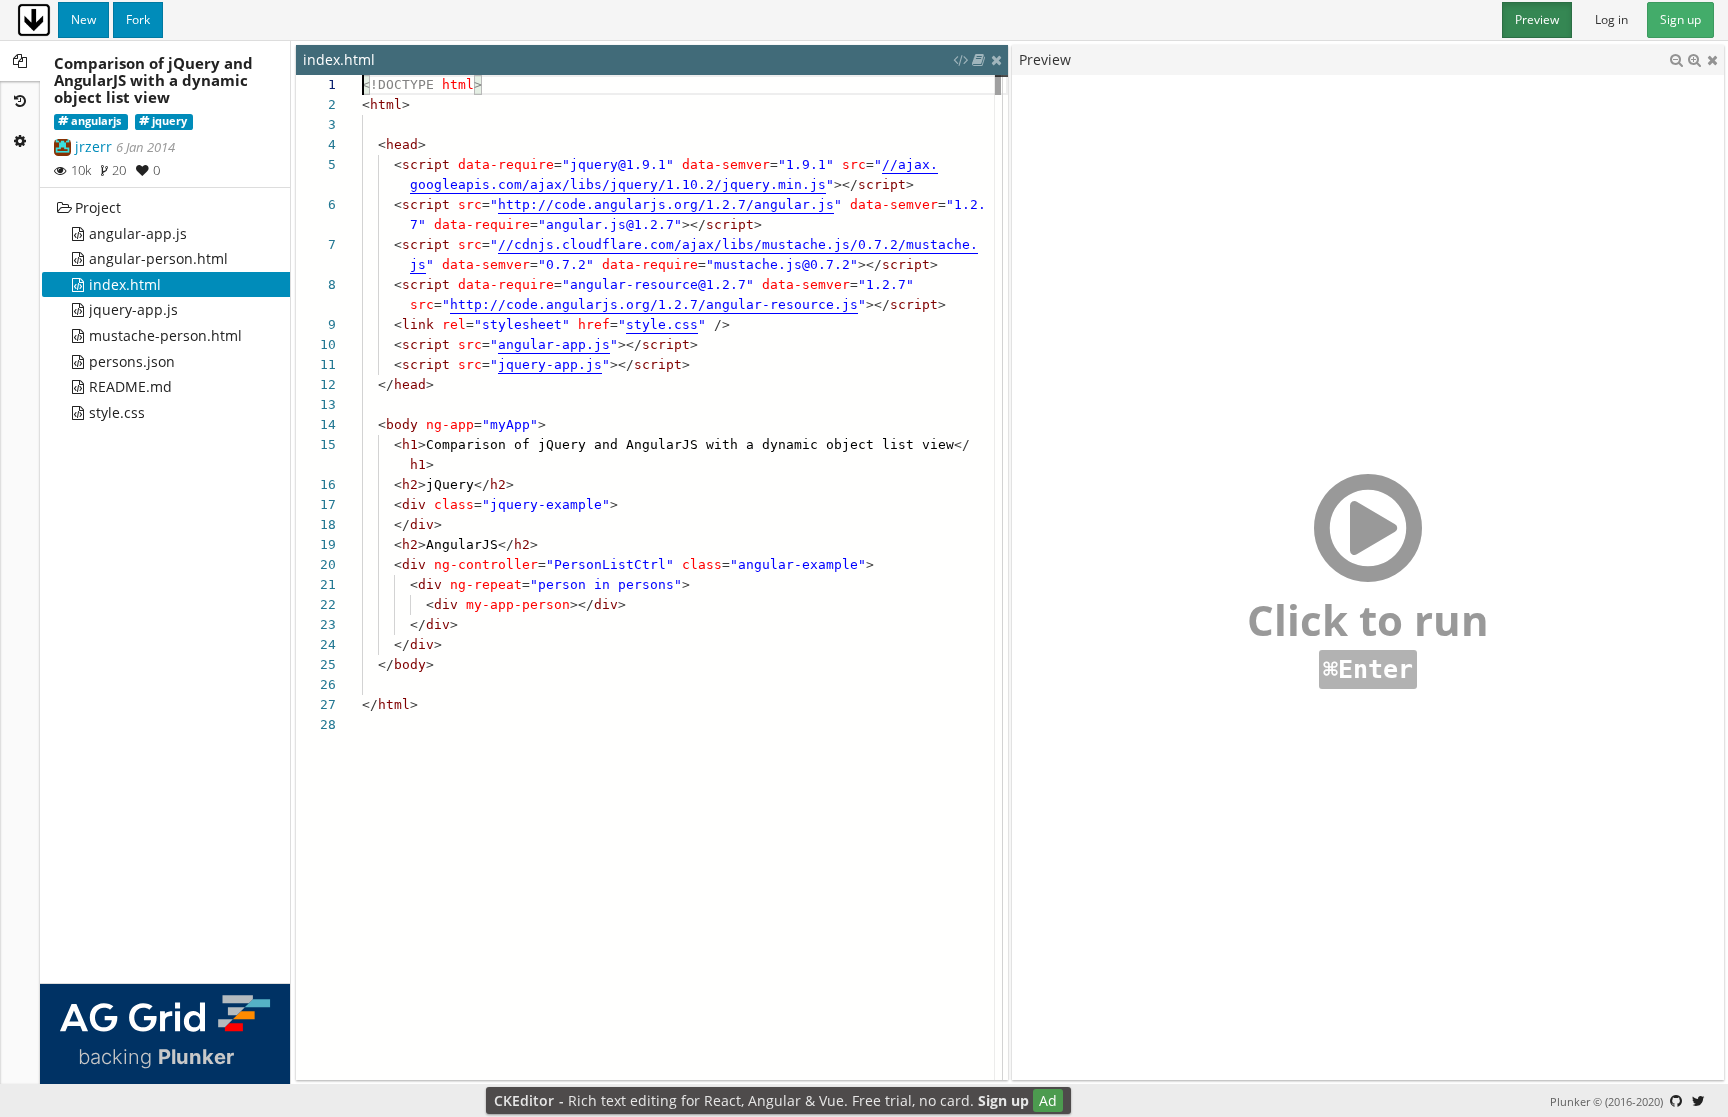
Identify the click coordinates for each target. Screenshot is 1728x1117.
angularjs (96, 121)
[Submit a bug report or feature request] (1676, 1101)
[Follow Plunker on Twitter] (1698, 1101)
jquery (169, 121)
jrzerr (93, 146)
